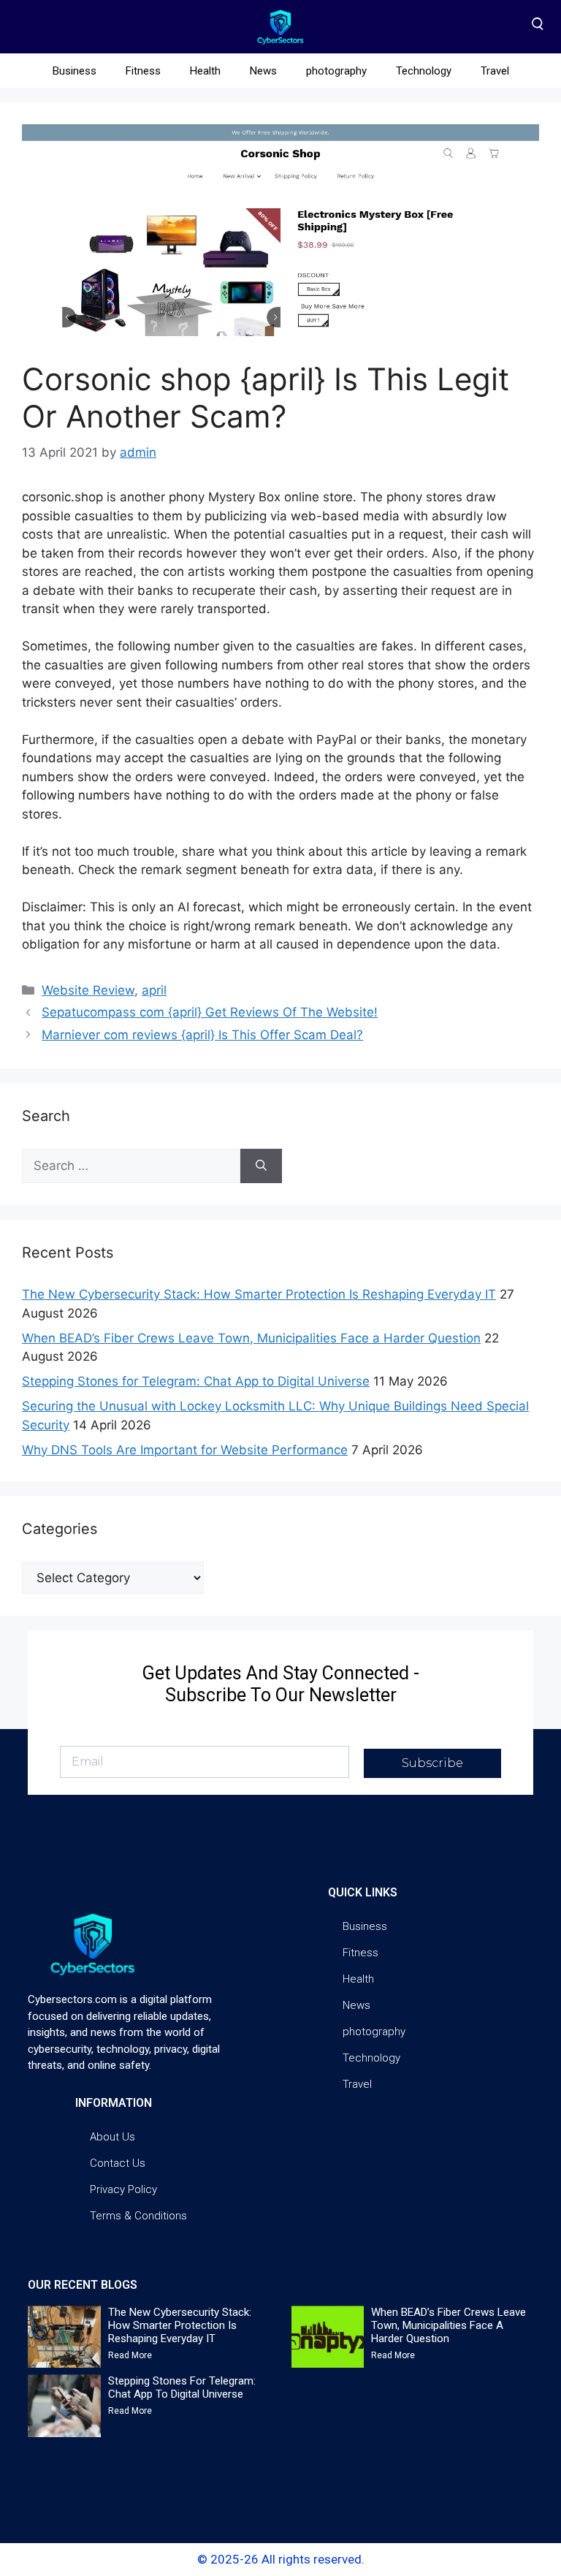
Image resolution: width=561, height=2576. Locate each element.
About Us (112, 2137)
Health (205, 71)
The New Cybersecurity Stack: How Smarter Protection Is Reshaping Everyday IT (259, 1294)
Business (75, 71)
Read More (130, 2355)
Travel (495, 71)
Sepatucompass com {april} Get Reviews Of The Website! (210, 1012)
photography (336, 71)
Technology (424, 71)
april (154, 990)
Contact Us (118, 2163)
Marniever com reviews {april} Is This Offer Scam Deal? (202, 1035)
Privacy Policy (123, 2189)
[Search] (261, 1166)
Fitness (143, 71)
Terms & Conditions (138, 2216)
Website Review (88, 990)
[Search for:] (131, 1166)
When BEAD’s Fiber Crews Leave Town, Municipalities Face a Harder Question (251, 1338)
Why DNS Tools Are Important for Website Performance (185, 1450)
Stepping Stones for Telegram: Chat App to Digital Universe (196, 1381)
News (263, 71)
